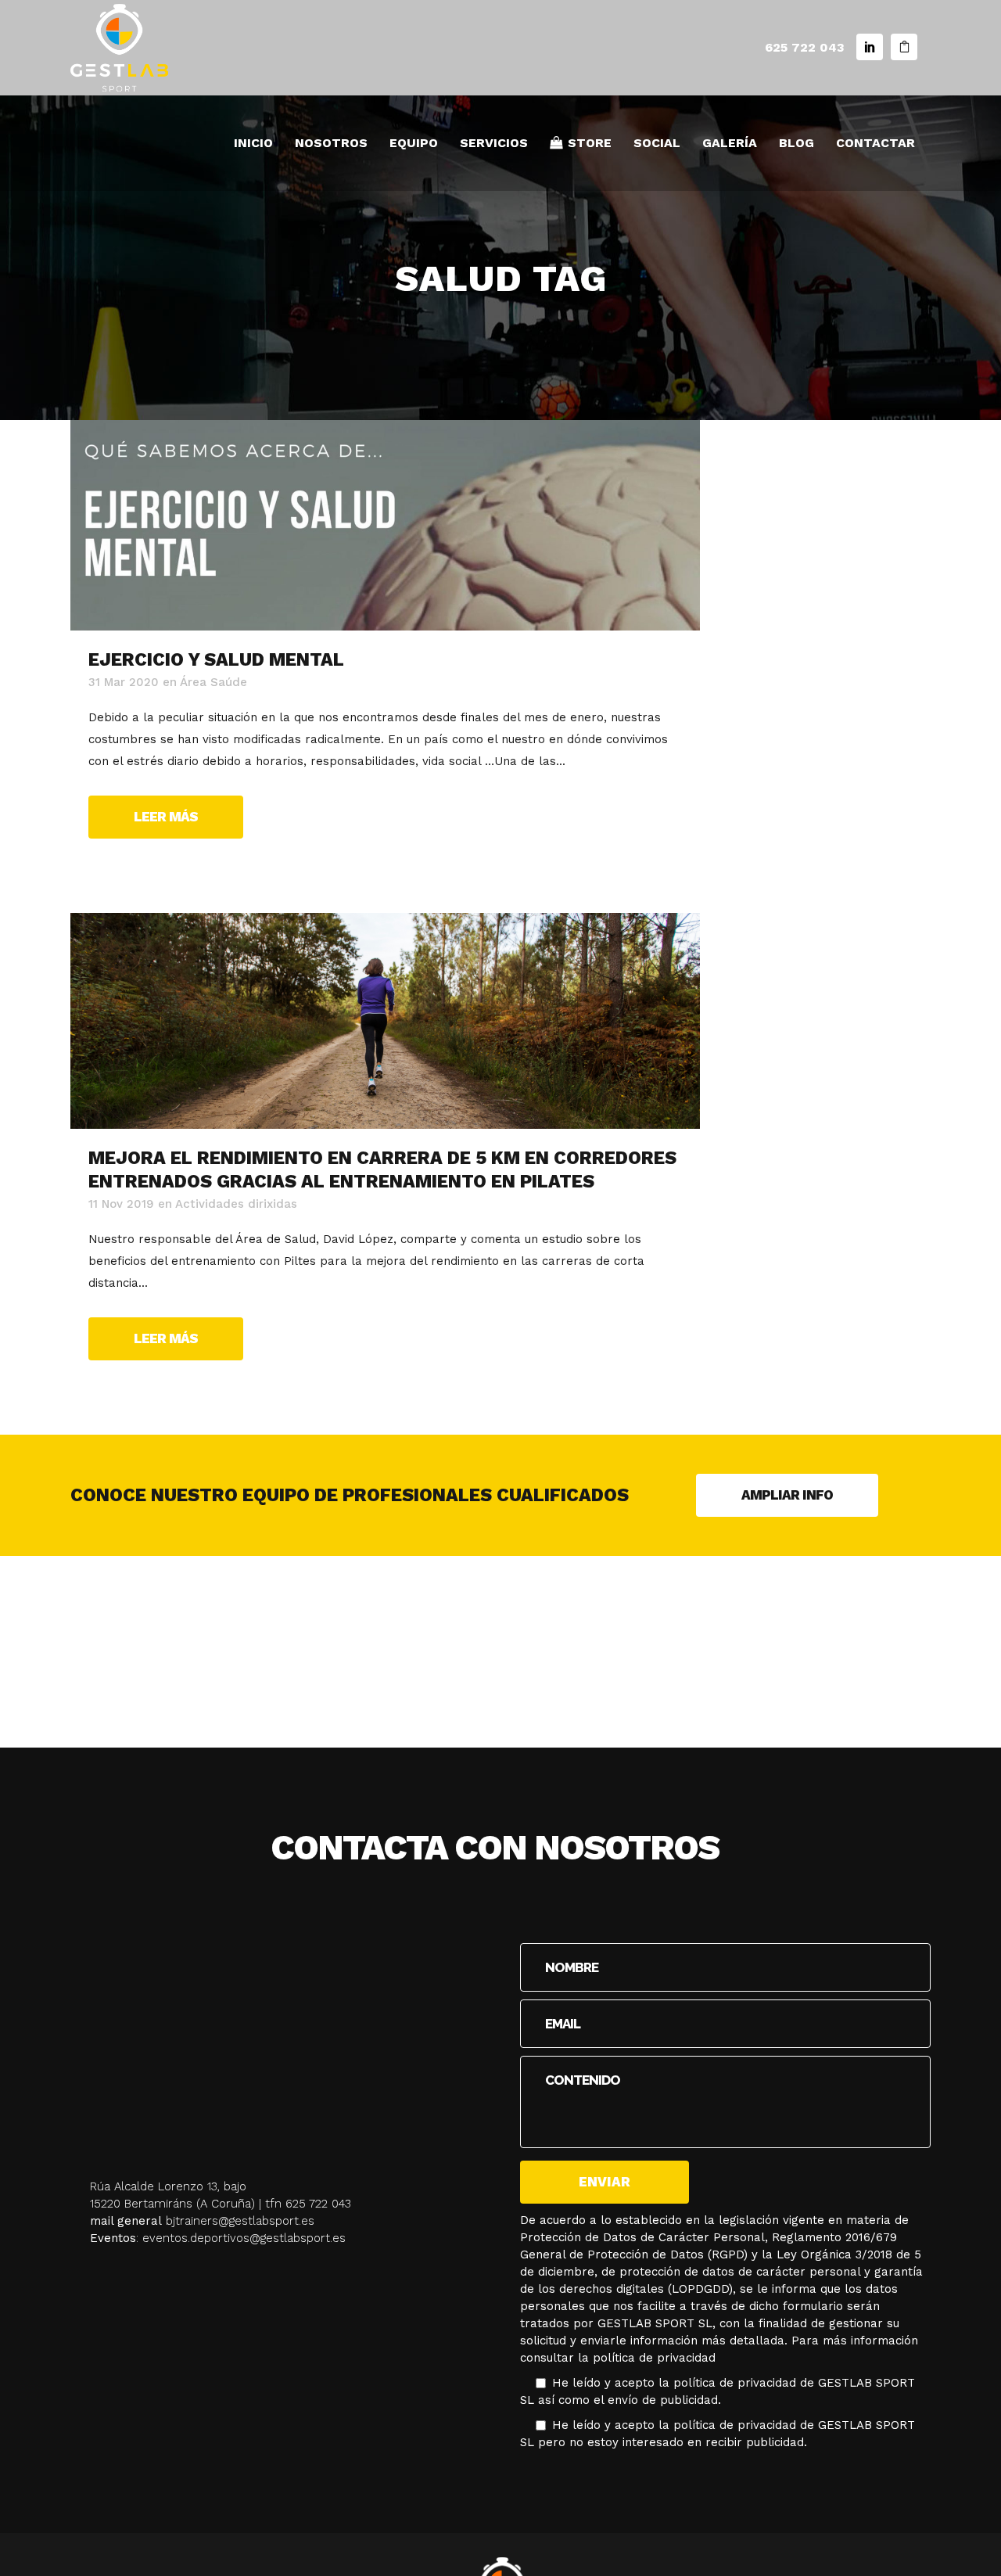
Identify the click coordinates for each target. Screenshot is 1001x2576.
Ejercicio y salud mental (216, 660)
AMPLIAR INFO (787, 1495)
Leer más (166, 817)
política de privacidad (654, 2358)
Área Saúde (213, 682)
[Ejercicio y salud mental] (385, 525)
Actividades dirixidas (236, 1204)
